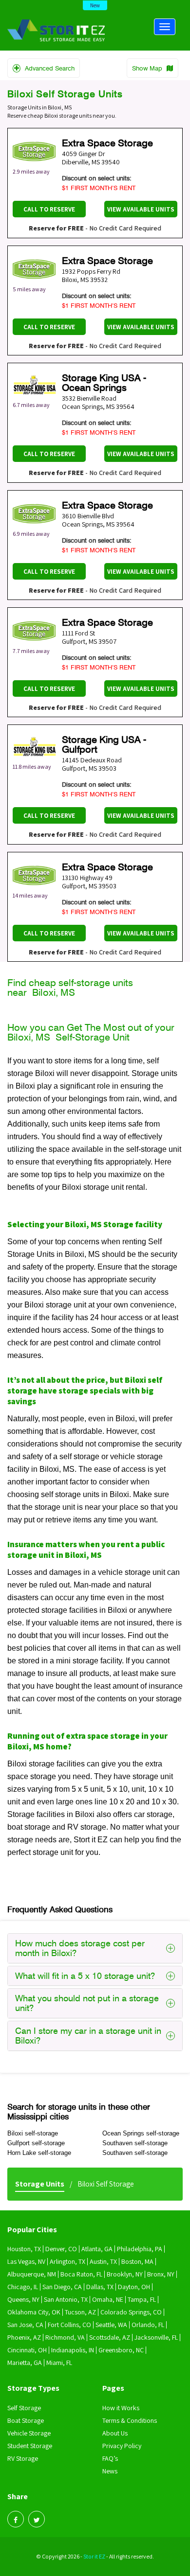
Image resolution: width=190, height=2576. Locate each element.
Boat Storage (26, 2420)
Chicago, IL (23, 2287)
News (110, 2471)
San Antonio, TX (66, 2299)
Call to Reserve (49, 209)
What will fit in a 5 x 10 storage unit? (85, 1976)
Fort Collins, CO (69, 2325)
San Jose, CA (25, 2325)
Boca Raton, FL (81, 2274)
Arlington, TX (67, 2261)
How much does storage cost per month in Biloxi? (80, 1948)
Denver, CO (61, 2249)
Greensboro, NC (121, 2350)
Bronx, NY (161, 2274)
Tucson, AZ (80, 2312)
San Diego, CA (62, 2287)
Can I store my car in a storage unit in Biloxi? (88, 2036)
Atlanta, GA (97, 2249)
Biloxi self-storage (33, 2133)
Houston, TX (24, 2249)
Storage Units (40, 2184)
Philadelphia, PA (140, 2249)
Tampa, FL (142, 2299)
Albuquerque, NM (32, 2274)
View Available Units (141, 209)
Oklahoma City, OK (34, 2312)
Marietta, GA (25, 2363)
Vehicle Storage (29, 2433)
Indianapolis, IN (73, 2350)
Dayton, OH (134, 2287)
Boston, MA (137, 2261)
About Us (115, 2433)
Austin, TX (103, 2261)
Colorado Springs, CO (131, 2312)
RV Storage (23, 2458)
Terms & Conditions (130, 2420)
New (95, 5)
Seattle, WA (111, 2325)
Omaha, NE (108, 2299)
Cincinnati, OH (27, 2350)
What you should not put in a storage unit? (87, 2003)
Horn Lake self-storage (39, 2153)
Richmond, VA (65, 2337)
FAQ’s (110, 2458)
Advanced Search (49, 68)
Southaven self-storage (135, 2143)
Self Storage (24, 2408)
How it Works (121, 2408)
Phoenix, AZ (24, 2337)
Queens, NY (23, 2299)
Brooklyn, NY (125, 2274)
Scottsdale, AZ (110, 2337)
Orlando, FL (148, 2325)
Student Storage (30, 2446)
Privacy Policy (122, 2446)
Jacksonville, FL (156, 2337)
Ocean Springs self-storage (141, 2133)
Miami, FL (59, 2363)
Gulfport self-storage (36, 2143)
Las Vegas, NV (26, 2261)
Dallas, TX (100, 2287)
